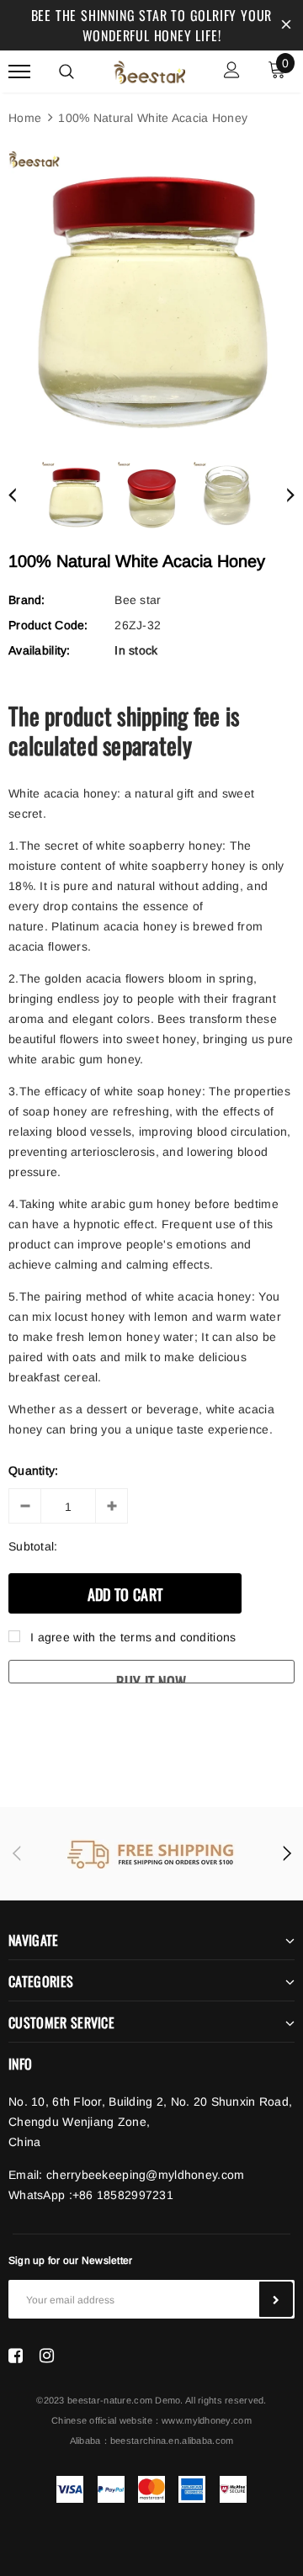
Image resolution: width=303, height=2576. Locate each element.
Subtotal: (33, 1546)
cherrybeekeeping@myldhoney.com (145, 2175)
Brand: (27, 600)
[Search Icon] (66, 72)
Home (25, 118)
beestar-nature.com (110, 2400)
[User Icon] (232, 72)
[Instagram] (47, 2356)
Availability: (40, 650)
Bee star (138, 600)
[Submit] (276, 2299)
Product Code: (48, 625)
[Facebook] (16, 2356)
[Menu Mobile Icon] (19, 72)
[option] (151, 294)
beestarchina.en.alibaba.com (172, 2441)
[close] (286, 25)
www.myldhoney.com (207, 2420)
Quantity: (34, 1471)
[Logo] (149, 70)
